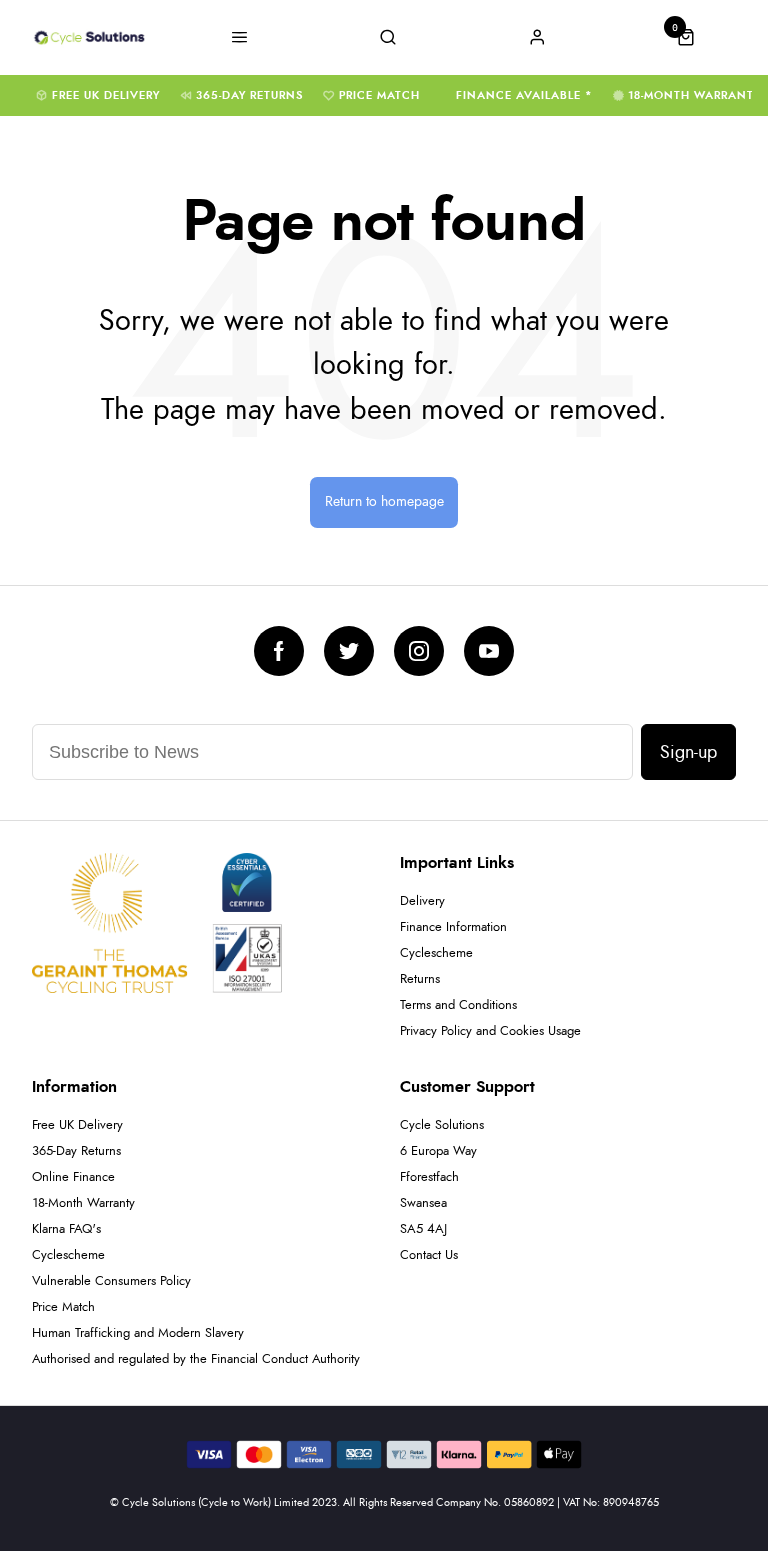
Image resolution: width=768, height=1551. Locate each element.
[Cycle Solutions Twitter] (349, 651)
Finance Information (453, 927)
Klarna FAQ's (66, 1229)
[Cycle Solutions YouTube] (489, 651)
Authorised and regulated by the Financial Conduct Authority (196, 1359)
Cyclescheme (436, 953)
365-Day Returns (249, 95)
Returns (420, 979)
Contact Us (429, 1255)
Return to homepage (384, 501)
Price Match (379, 95)
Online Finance (73, 1177)
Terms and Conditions (458, 1005)
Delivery (422, 901)
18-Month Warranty (694, 95)
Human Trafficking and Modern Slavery (138, 1333)
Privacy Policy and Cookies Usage (490, 1031)
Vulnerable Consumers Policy (111, 1281)
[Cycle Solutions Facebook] (279, 651)
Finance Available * (524, 95)
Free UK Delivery (106, 95)
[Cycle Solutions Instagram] (419, 651)
